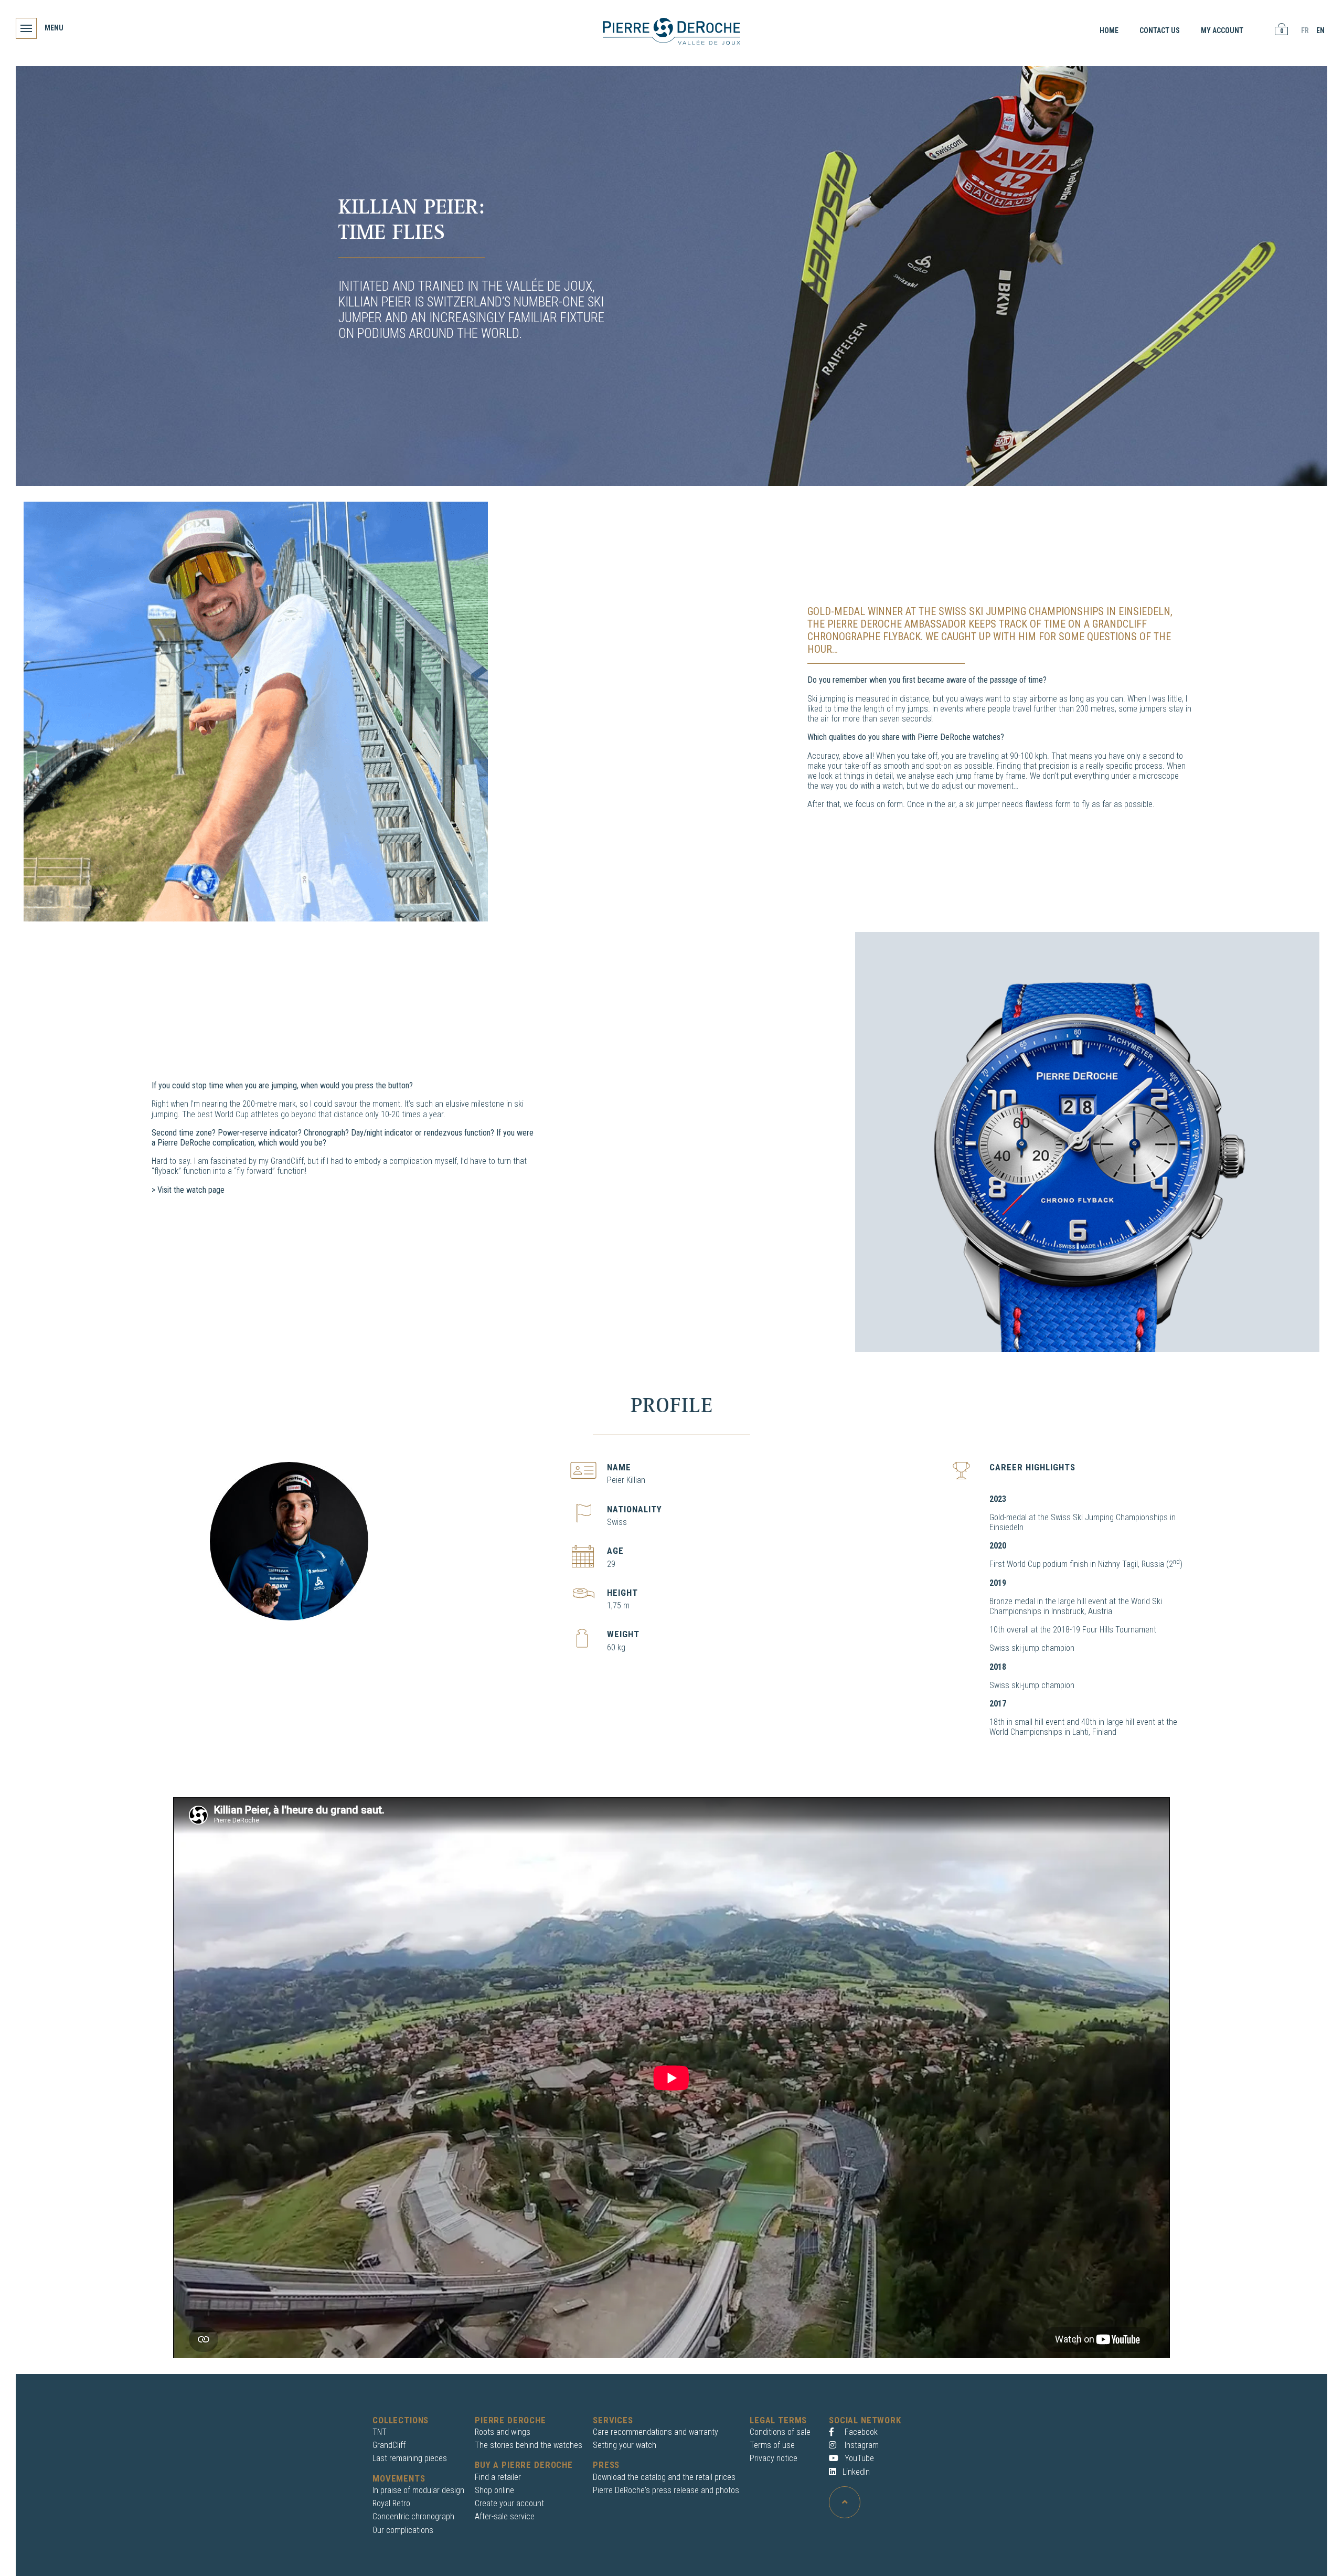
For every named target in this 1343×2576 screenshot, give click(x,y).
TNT (380, 2432)
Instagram (861, 2445)
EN (1320, 30)
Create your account (509, 2503)
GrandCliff (389, 2445)
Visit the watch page (191, 1190)
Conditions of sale (780, 2432)
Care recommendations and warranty (655, 2432)
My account (1222, 30)
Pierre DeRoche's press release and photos (666, 2490)
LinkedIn (856, 2472)
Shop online (494, 2490)
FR (1305, 30)
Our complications (403, 2530)
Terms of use (772, 2445)
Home (1109, 30)
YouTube (858, 2458)
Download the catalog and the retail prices (664, 2477)
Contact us (1160, 30)
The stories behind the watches (529, 2445)
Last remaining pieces (410, 2458)
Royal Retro (391, 2503)
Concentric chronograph (413, 2516)
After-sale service (505, 2516)
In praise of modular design (418, 2490)
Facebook (860, 2432)
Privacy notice (774, 2458)
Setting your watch (625, 2445)
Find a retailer (498, 2477)
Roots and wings (503, 2432)
